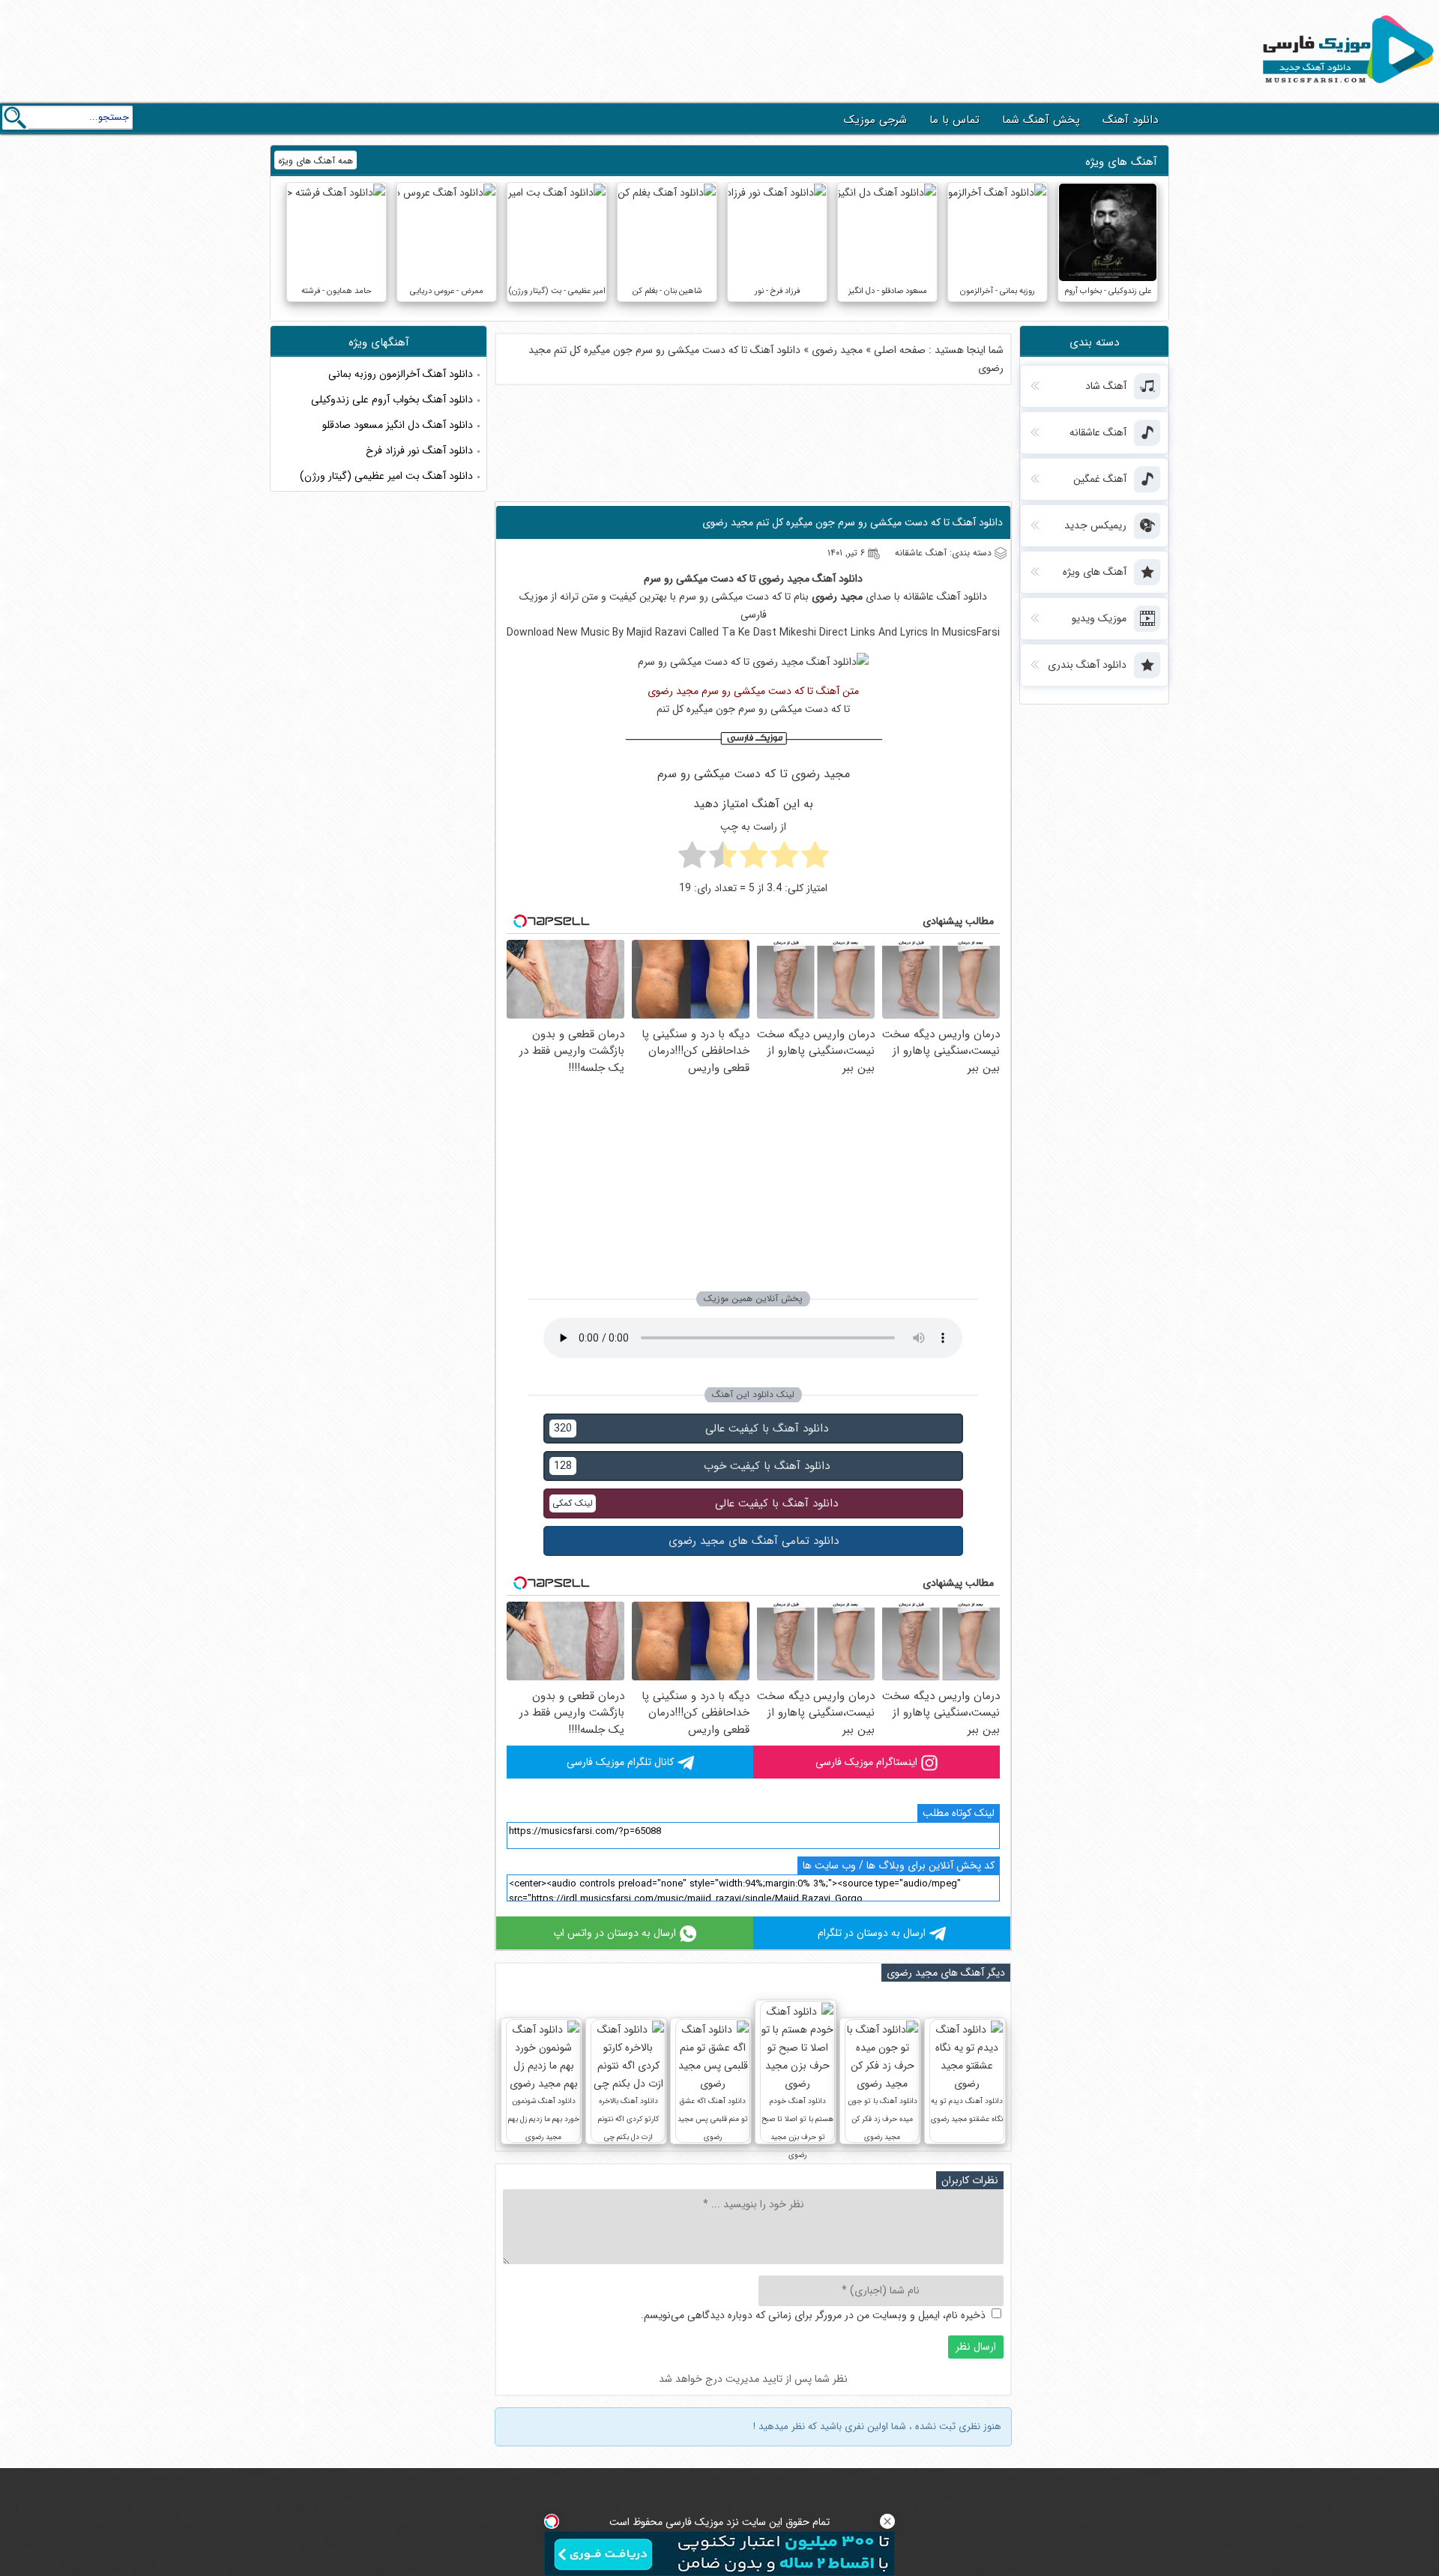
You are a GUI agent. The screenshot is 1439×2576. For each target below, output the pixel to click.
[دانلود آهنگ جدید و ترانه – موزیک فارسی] (1345, 87)
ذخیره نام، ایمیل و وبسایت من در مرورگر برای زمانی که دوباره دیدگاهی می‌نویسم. (813, 2315)
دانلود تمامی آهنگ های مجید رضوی (754, 1541)
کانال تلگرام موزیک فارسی (620, 1762)
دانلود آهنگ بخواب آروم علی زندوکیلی (392, 399)
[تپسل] (552, 2521)
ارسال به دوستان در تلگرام (872, 1933)
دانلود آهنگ (1130, 120)
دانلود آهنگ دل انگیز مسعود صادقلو (398, 425)
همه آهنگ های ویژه (316, 161)
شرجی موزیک (875, 120)
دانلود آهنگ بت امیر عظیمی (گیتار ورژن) (386, 476)
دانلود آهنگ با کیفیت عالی (691, 1429)
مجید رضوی (837, 350)
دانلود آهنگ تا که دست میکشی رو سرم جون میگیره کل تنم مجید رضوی (853, 522)
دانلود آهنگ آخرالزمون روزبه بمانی (401, 374)
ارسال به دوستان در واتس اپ (615, 1933)
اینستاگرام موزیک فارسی (866, 1762)
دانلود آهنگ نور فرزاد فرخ (419, 450)
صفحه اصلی (900, 350)
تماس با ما (954, 120)
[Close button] (887, 2521)
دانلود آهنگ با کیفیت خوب (692, 1466)
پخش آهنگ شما (1041, 120)
